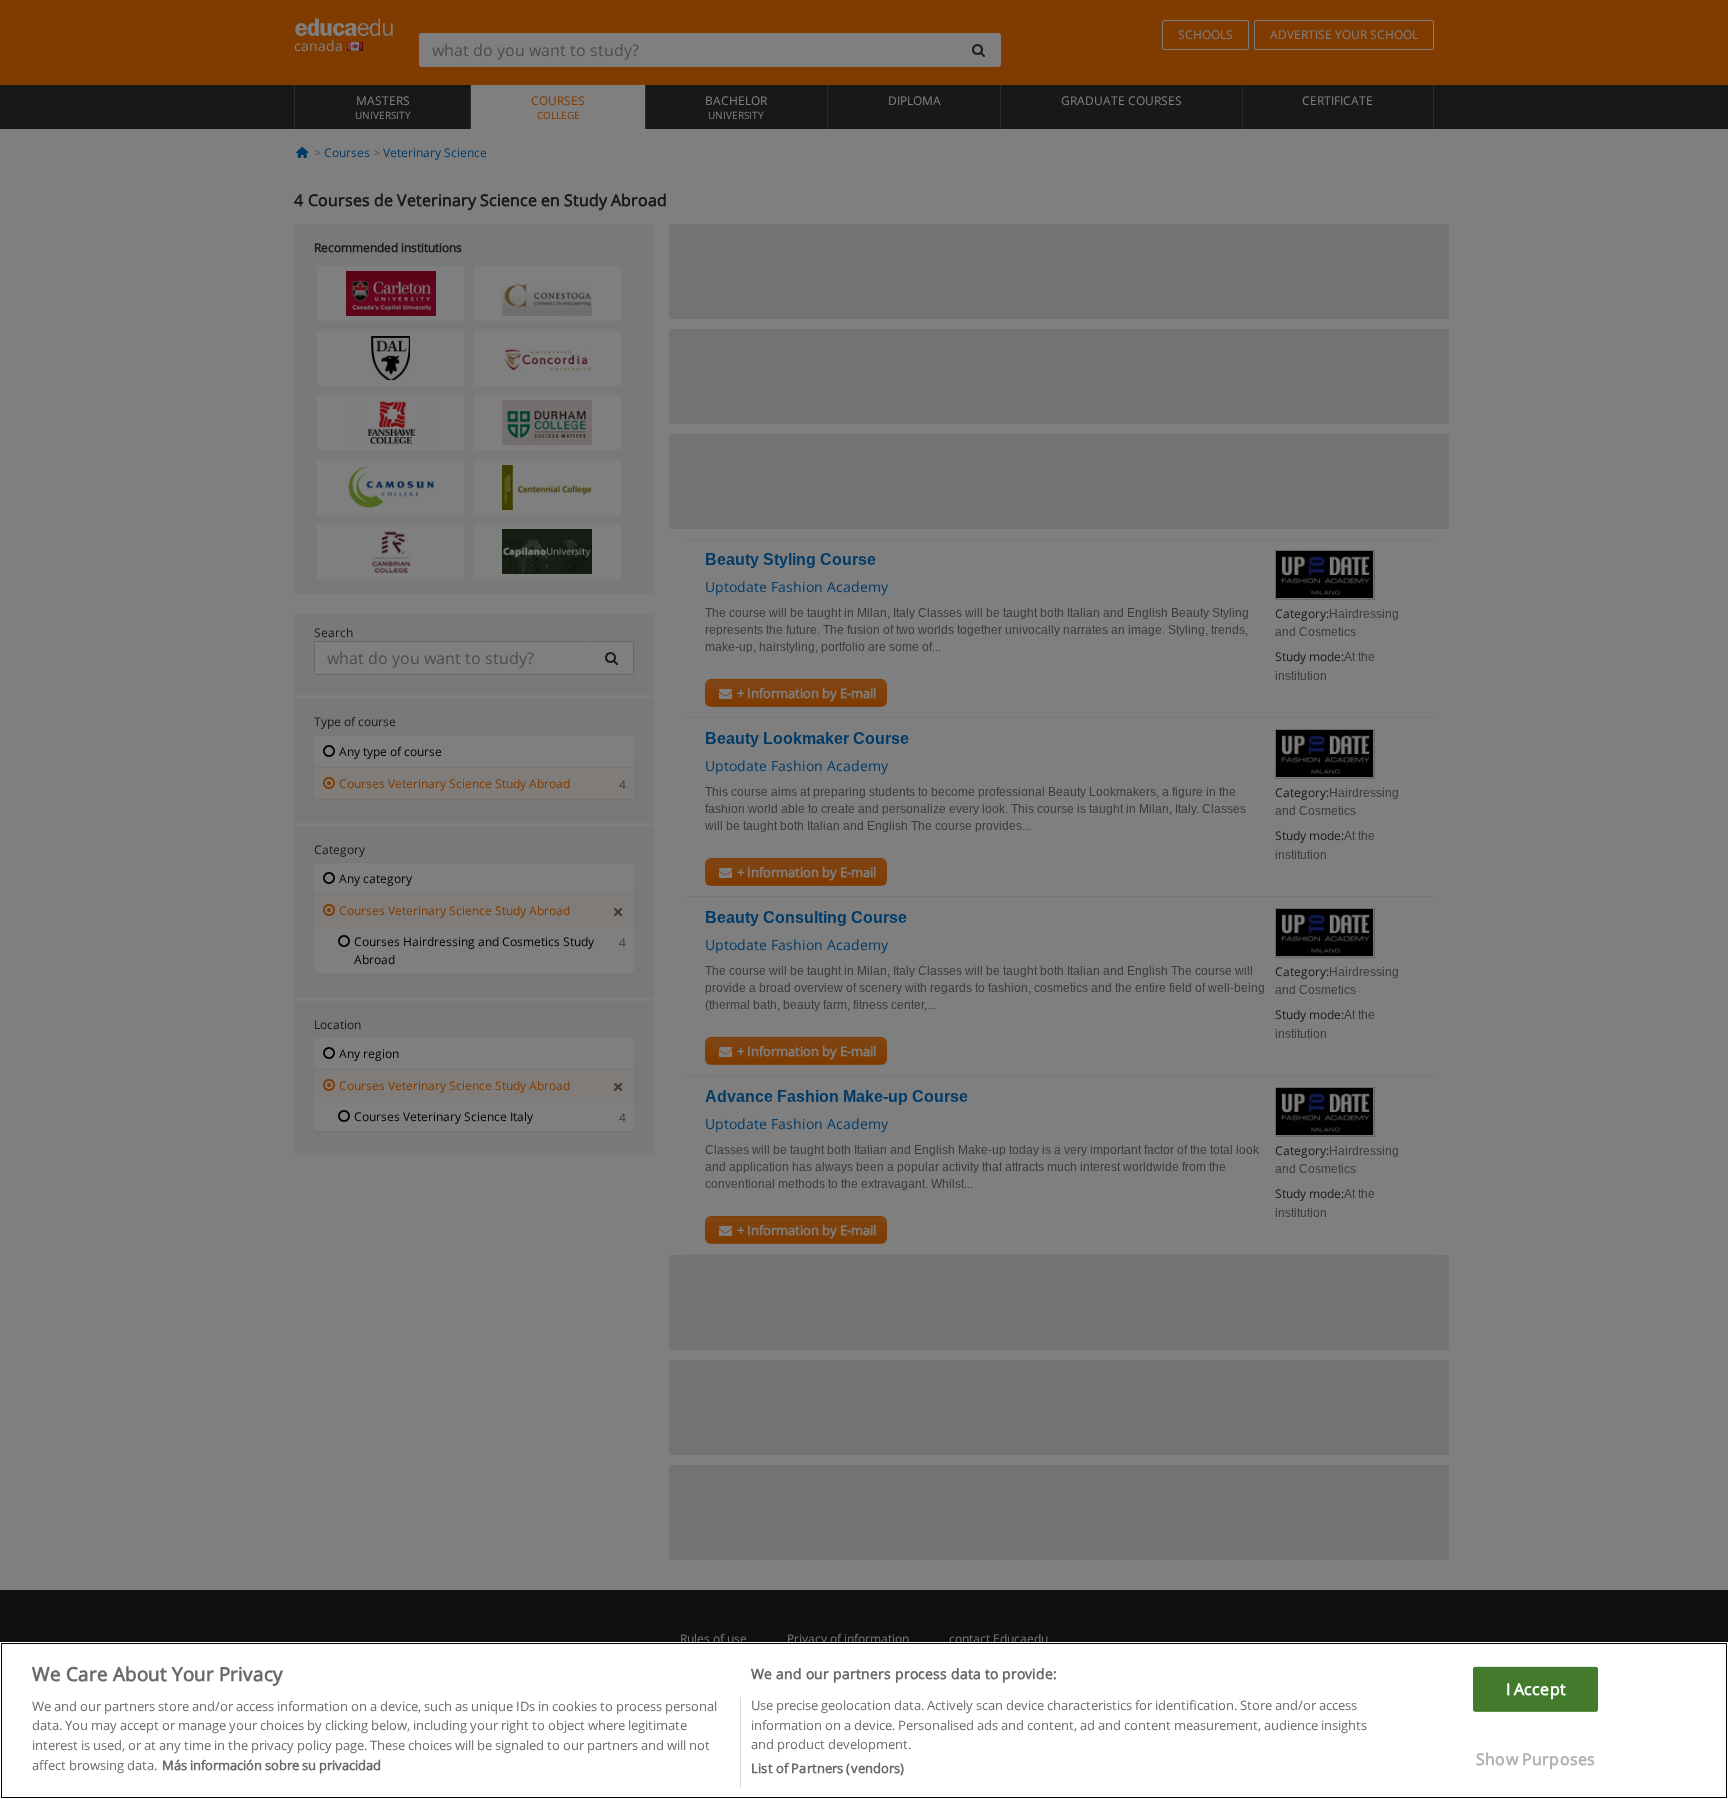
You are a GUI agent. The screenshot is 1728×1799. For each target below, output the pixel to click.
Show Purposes (1535, 1759)
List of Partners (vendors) (827, 1768)
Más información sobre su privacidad (271, 1765)
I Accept (1536, 1688)
